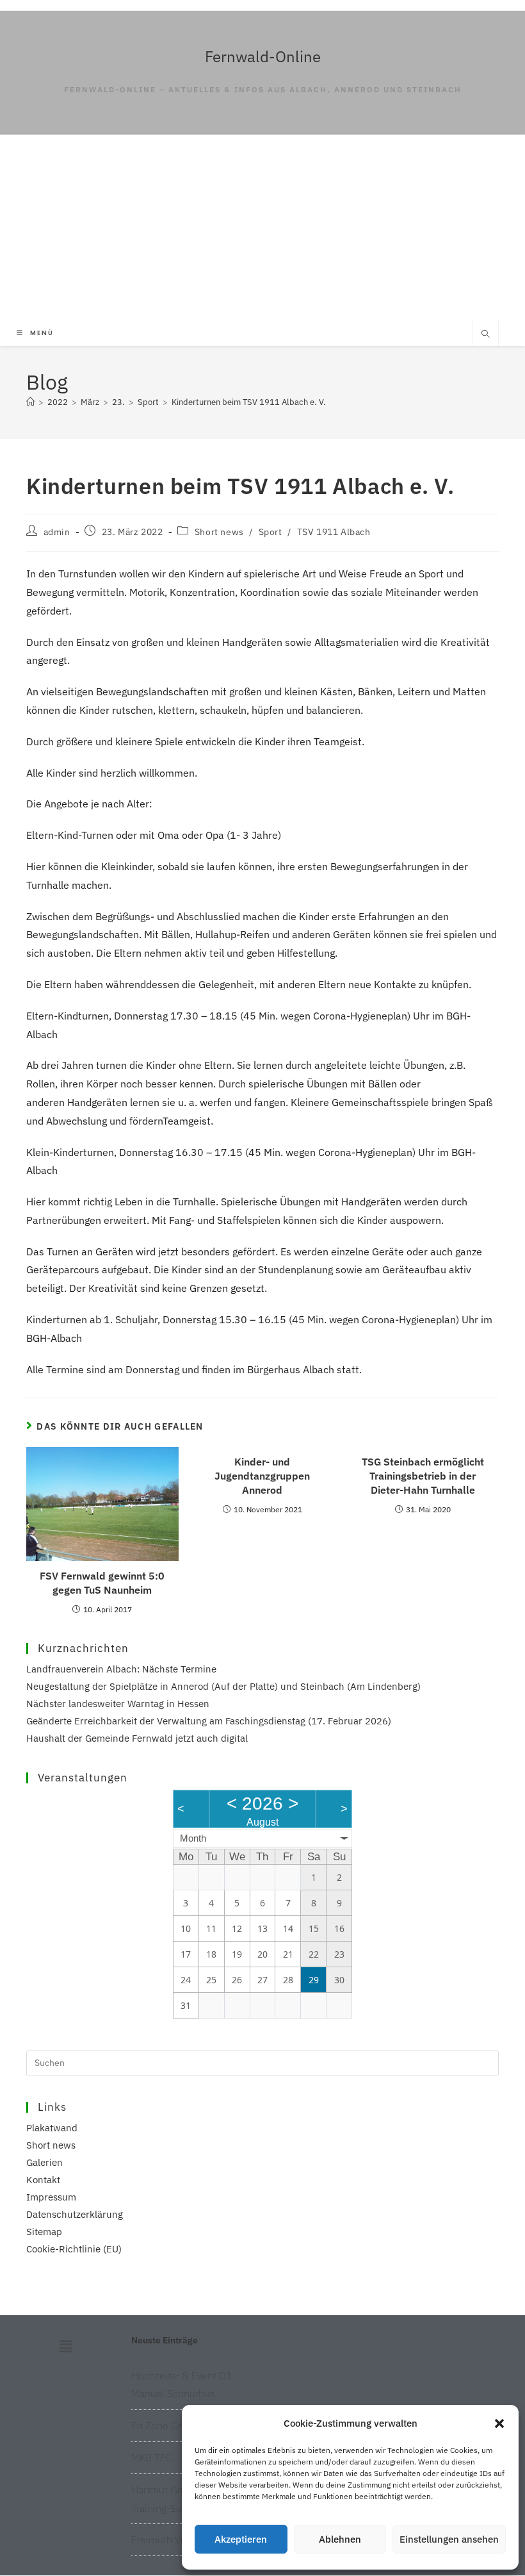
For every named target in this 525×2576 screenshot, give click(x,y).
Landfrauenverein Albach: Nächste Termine (121, 1669)
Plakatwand (52, 2128)
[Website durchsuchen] (485, 334)
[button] (499, 2423)
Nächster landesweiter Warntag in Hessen (118, 1704)
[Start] (30, 402)
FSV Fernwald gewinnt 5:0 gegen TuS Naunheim (102, 1583)
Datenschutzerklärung (75, 2214)
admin (57, 532)
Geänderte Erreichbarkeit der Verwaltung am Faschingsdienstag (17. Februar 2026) (209, 1721)
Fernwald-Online (263, 56)
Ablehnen (340, 2539)
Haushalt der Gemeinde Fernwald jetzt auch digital (137, 1738)
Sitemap (44, 2232)
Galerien (44, 2162)
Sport (271, 532)
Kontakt (43, 2180)
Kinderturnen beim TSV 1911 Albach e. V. (249, 402)
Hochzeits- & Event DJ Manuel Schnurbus (181, 2385)
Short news (219, 532)
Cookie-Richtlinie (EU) (74, 2249)
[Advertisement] (262, 224)
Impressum (51, 2197)
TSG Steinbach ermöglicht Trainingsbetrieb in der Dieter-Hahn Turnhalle (423, 1476)
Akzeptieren (241, 2539)
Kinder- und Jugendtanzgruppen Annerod (262, 1476)
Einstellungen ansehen (449, 2539)
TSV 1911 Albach (334, 532)
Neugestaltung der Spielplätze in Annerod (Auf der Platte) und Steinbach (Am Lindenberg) (223, 1686)
